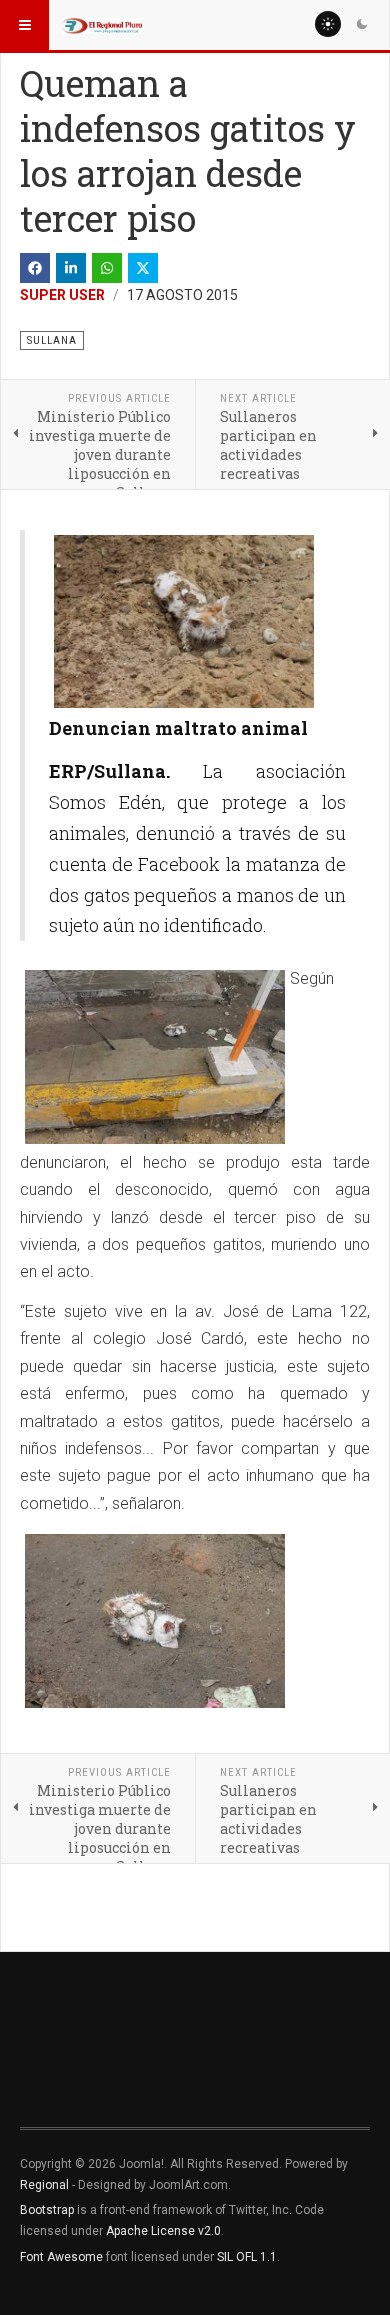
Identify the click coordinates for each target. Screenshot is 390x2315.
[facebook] (35, 268)
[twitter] (143, 268)
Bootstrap (47, 2210)
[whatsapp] (107, 268)
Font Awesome (61, 2257)
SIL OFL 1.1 (247, 2257)
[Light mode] (328, 24)
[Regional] (102, 25)
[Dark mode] (362, 24)
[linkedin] (71, 268)
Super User (62, 295)
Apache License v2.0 (163, 2231)
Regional (44, 2185)
